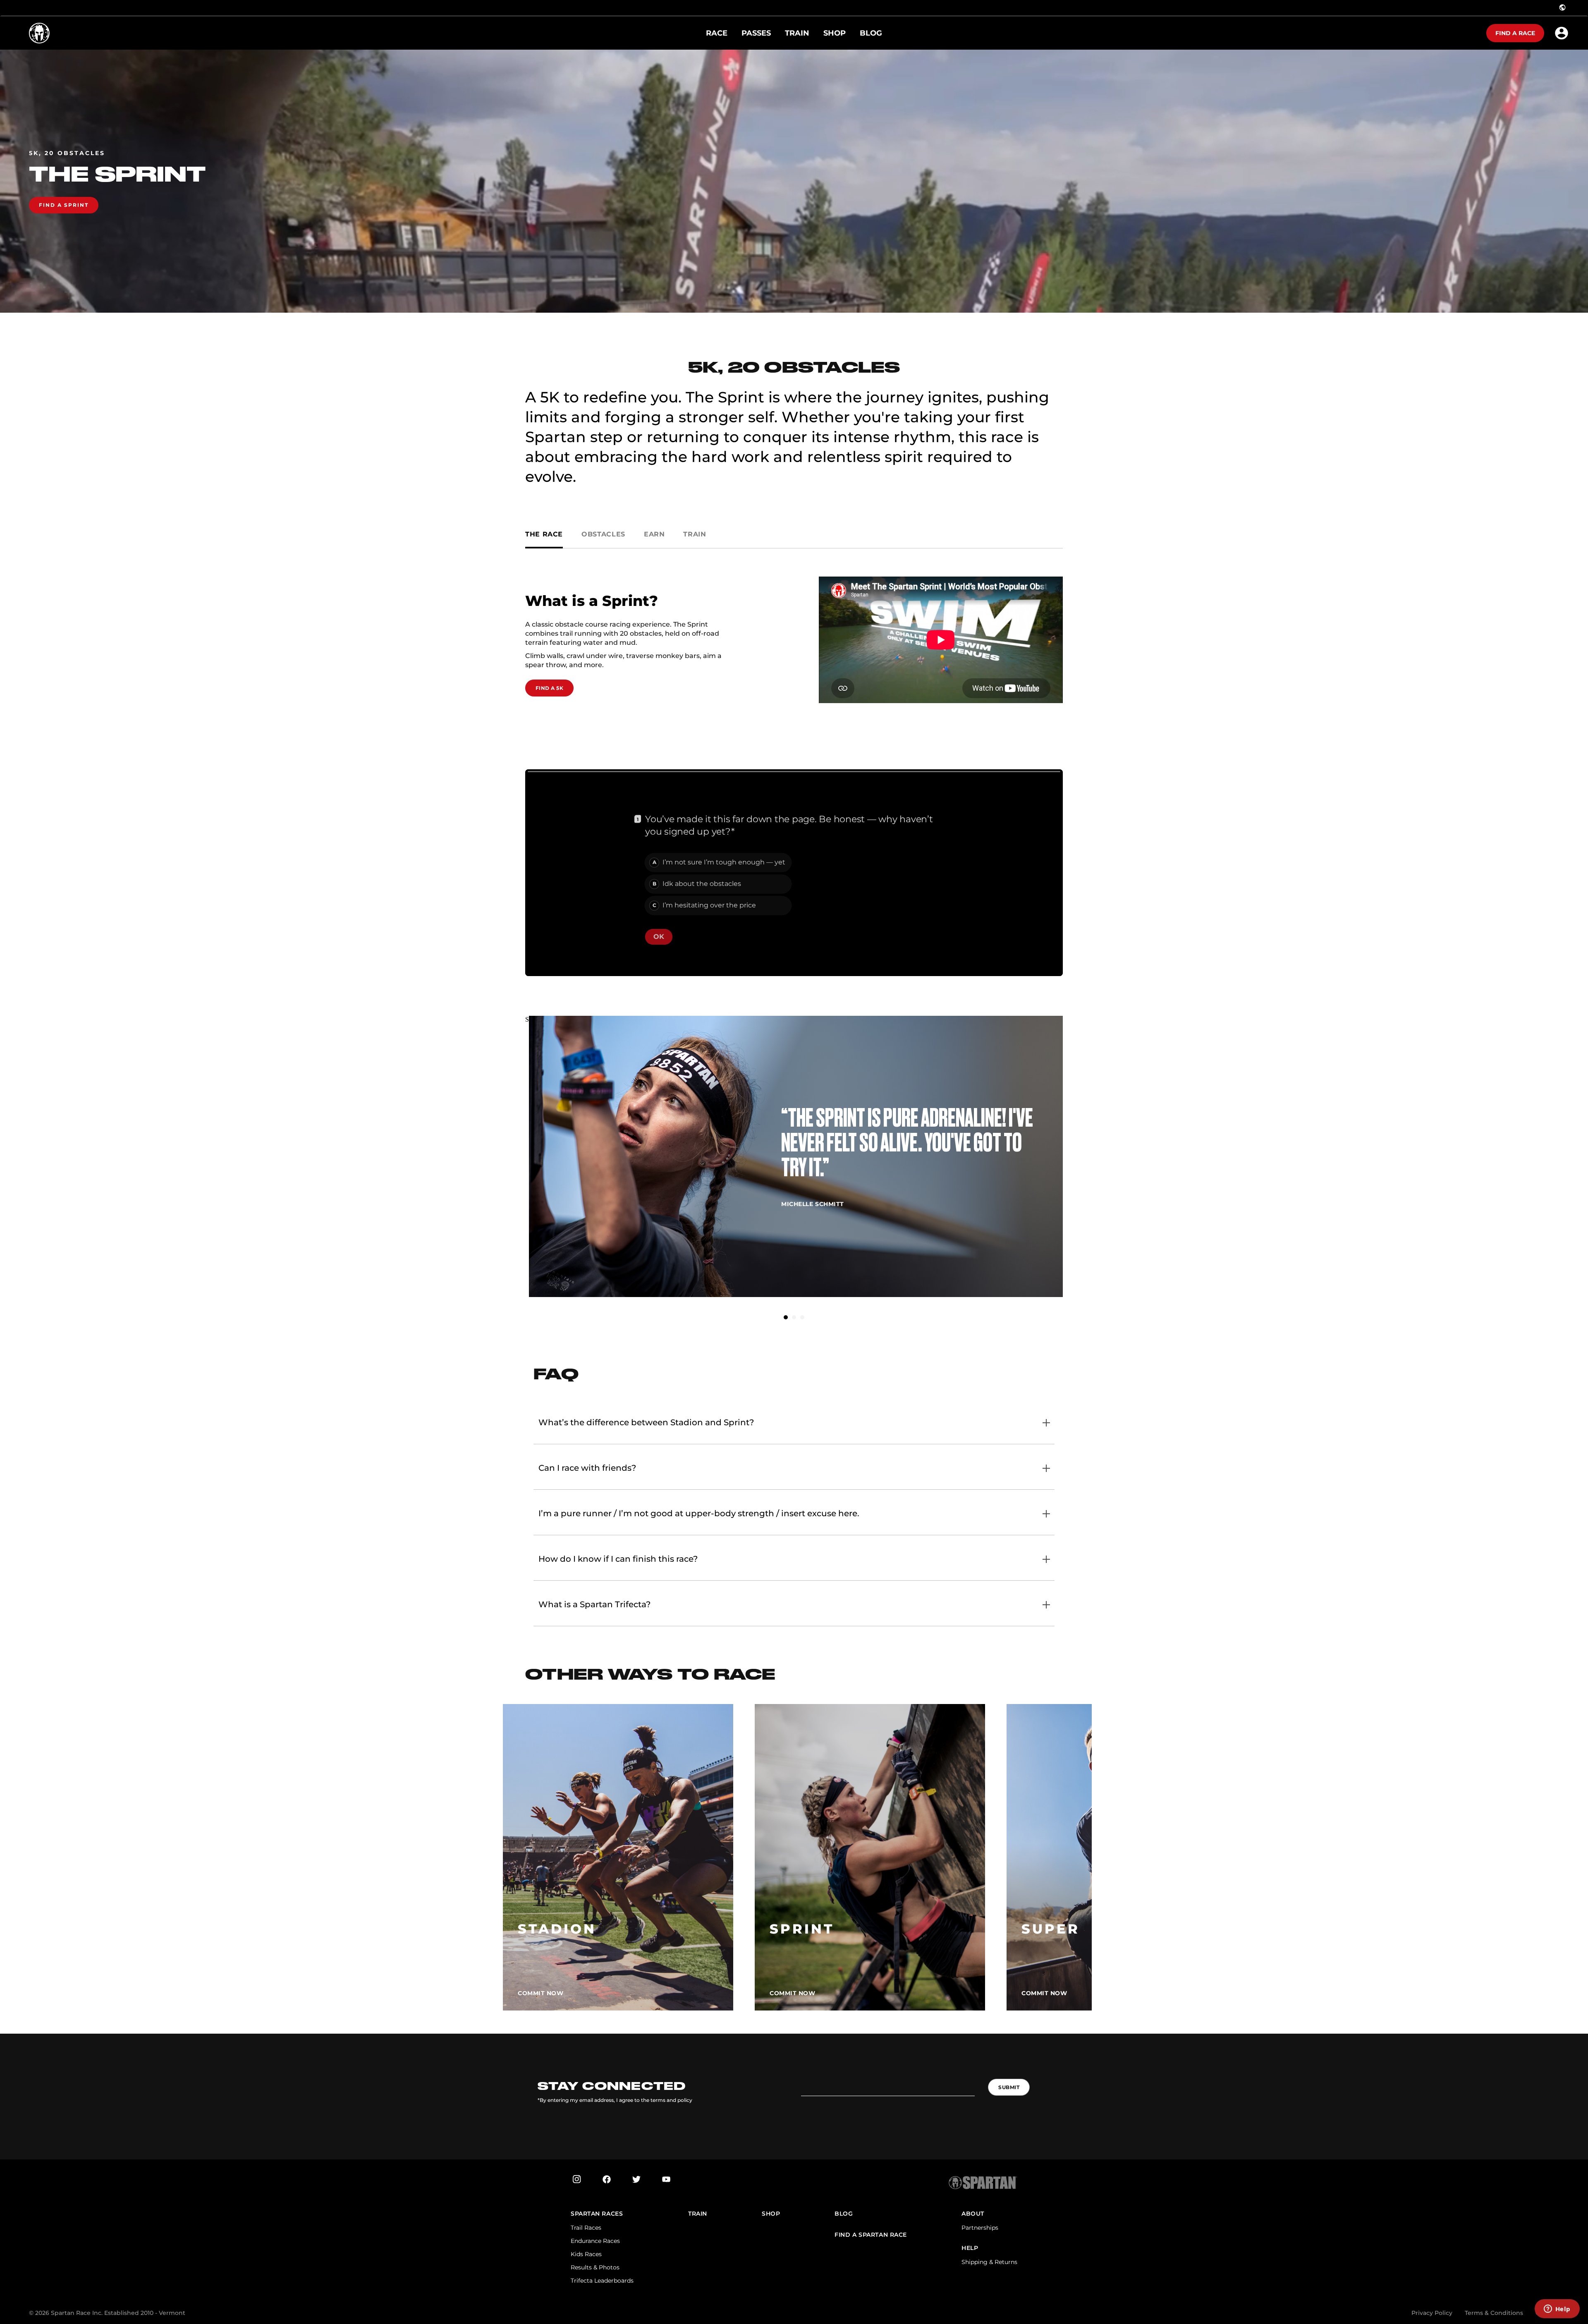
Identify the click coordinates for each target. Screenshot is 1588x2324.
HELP (970, 2248)
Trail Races (586, 2228)
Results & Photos (595, 2267)
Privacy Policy (1432, 2313)
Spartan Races (597, 2214)
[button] (786, 1317)
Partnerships (980, 2228)
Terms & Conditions (1494, 2313)
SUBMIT (1009, 2087)
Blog (844, 2214)
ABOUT (973, 2214)
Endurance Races (595, 2241)
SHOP (771, 2214)
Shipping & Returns (989, 2262)
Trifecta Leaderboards (602, 2281)
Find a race (1515, 33)
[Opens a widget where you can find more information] (1557, 2310)
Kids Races (586, 2254)
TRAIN (698, 2214)
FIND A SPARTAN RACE (871, 2235)
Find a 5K (549, 688)
